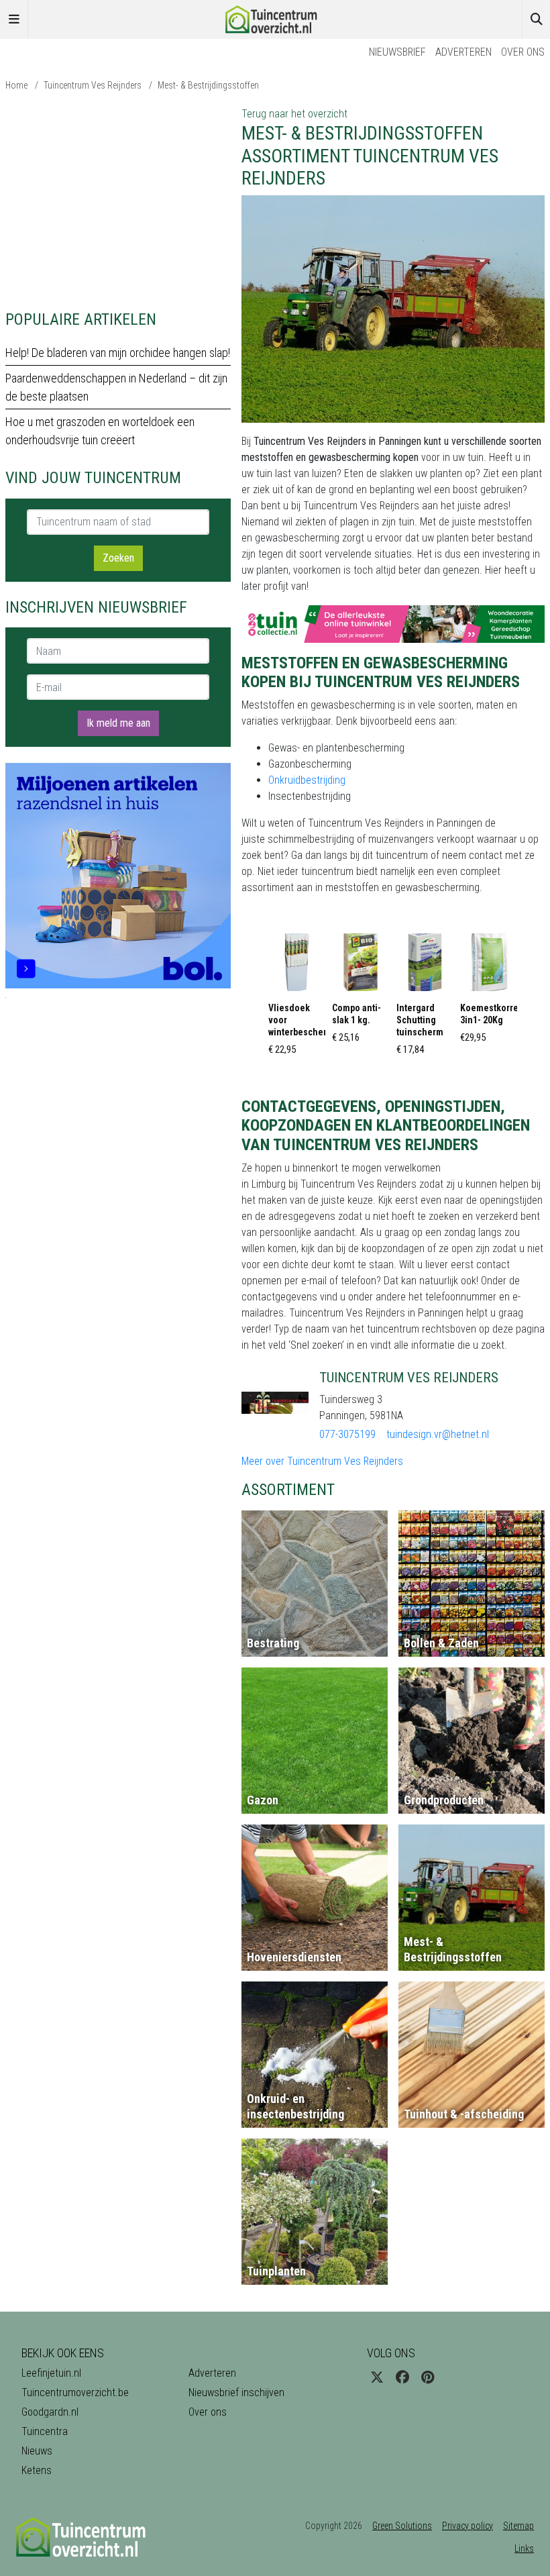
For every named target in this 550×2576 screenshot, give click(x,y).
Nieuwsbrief (397, 52)
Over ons (523, 52)
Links (524, 2548)
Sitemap (518, 2526)
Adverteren (463, 52)
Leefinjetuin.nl (51, 2373)
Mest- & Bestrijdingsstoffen (208, 85)
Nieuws (37, 2451)
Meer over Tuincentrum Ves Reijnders (322, 1461)
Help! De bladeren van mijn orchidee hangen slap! (118, 353)
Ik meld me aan (118, 723)
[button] (297, 998)
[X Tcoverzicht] (377, 2377)
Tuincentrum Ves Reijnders (93, 85)
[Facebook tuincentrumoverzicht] (402, 2377)
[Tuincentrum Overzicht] (275, 18)
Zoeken (118, 558)
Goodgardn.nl (50, 2412)
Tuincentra (45, 2431)
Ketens (37, 2470)
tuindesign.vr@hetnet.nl (438, 1434)
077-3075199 (347, 1434)
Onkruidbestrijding (307, 780)
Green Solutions (402, 2526)
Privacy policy (467, 2526)
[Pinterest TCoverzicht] (428, 2377)
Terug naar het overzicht (294, 114)
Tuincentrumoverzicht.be (75, 2392)
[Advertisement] (118, 200)
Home (16, 85)
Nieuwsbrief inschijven (236, 2392)
